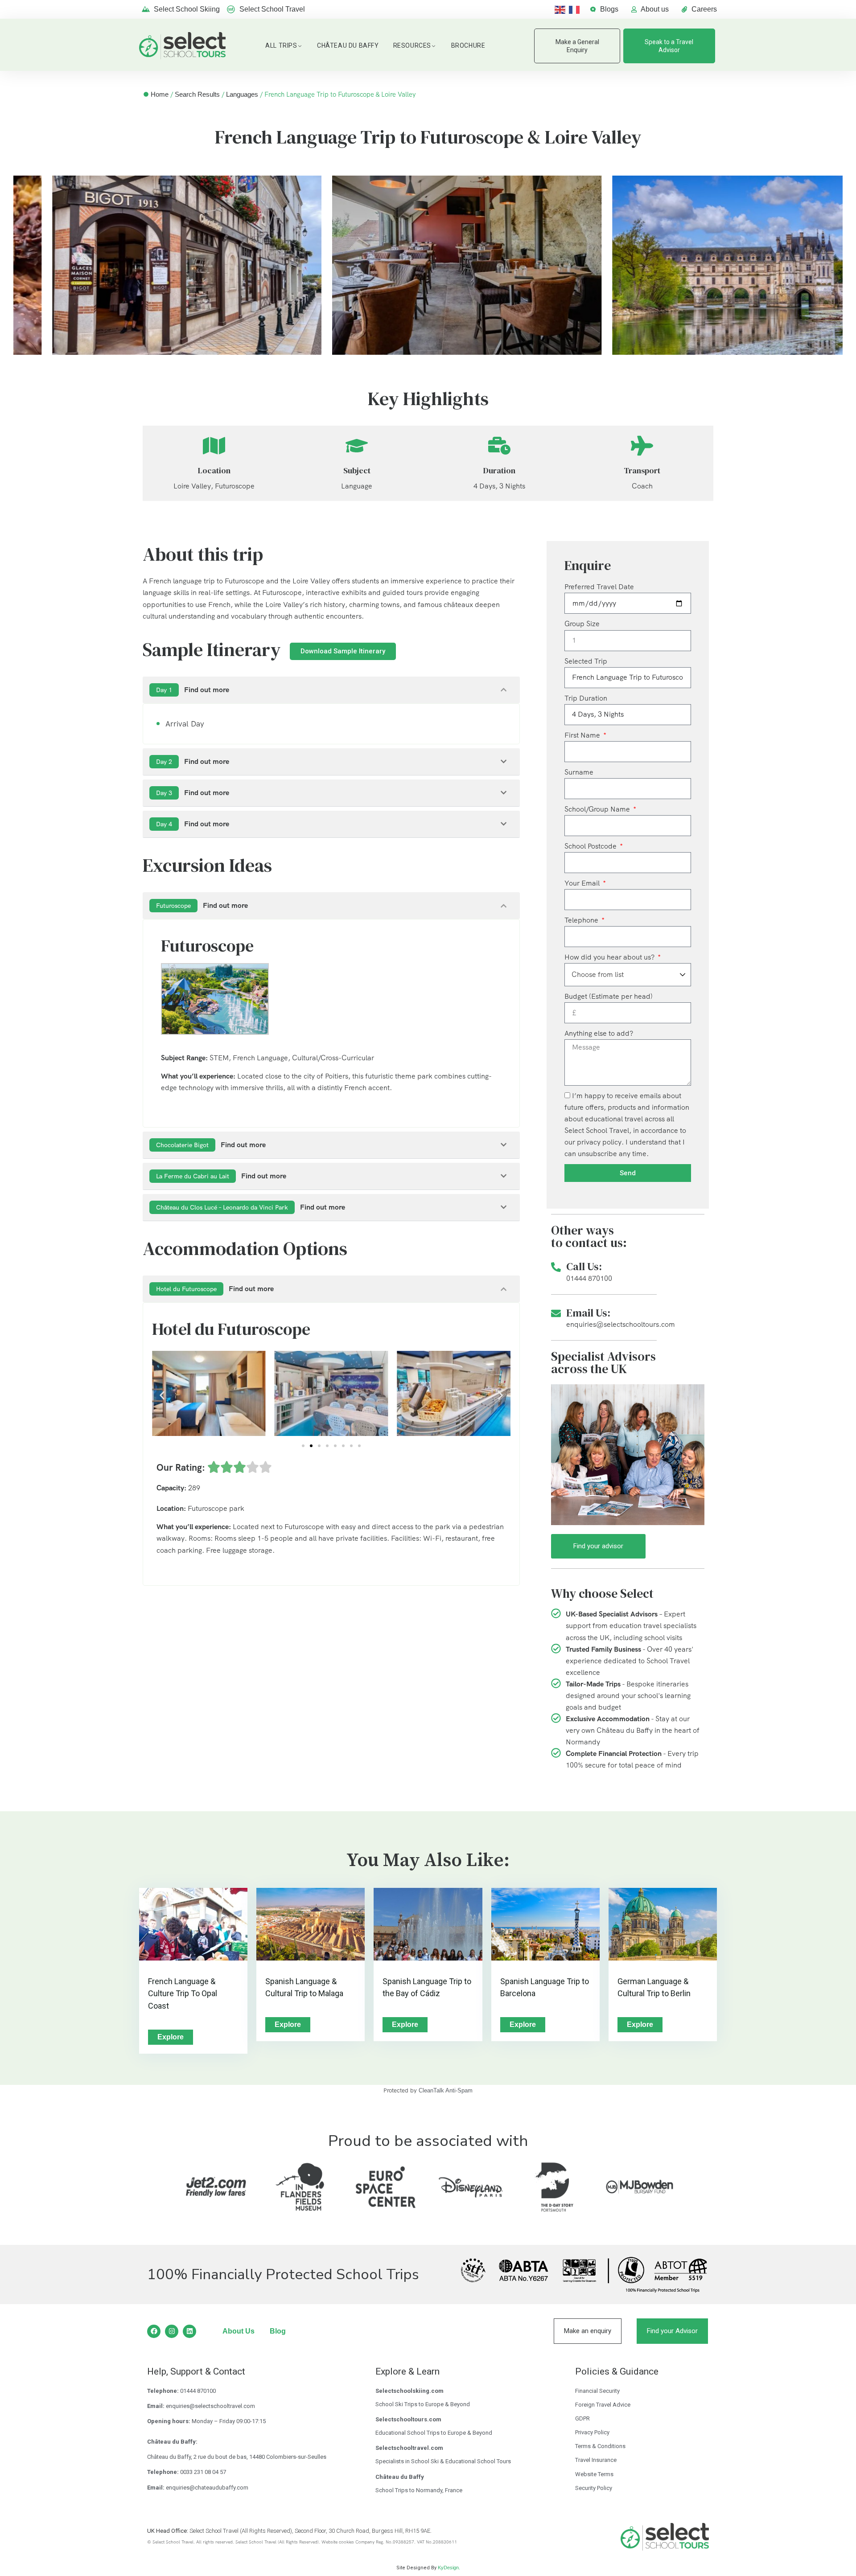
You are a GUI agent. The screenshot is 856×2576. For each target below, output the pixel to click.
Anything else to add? (599, 1033)
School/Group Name (598, 809)
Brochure (468, 45)
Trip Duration (586, 698)
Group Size (582, 624)
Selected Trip (586, 661)
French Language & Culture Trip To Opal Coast (183, 1994)
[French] (576, 9)
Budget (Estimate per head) (609, 996)
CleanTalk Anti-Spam (446, 2090)
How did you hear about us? (610, 957)
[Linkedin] (189, 2331)
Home (160, 94)
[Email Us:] (556, 1313)
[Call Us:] (556, 1267)
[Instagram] (172, 2331)
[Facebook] (154, 2331)
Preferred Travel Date (599, 587)
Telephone (582, 920)
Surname (579, 772)
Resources (412, 45)
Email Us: (588, 1313)
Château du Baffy (348, 45)
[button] (162, 1395)
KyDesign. (449, 2568)
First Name (583, 735)
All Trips (281, 45)
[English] (562, 9)
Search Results (197, 94)
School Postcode (591, 846)
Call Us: (584, 1266)
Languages (242, 94)
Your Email (583, 883)
